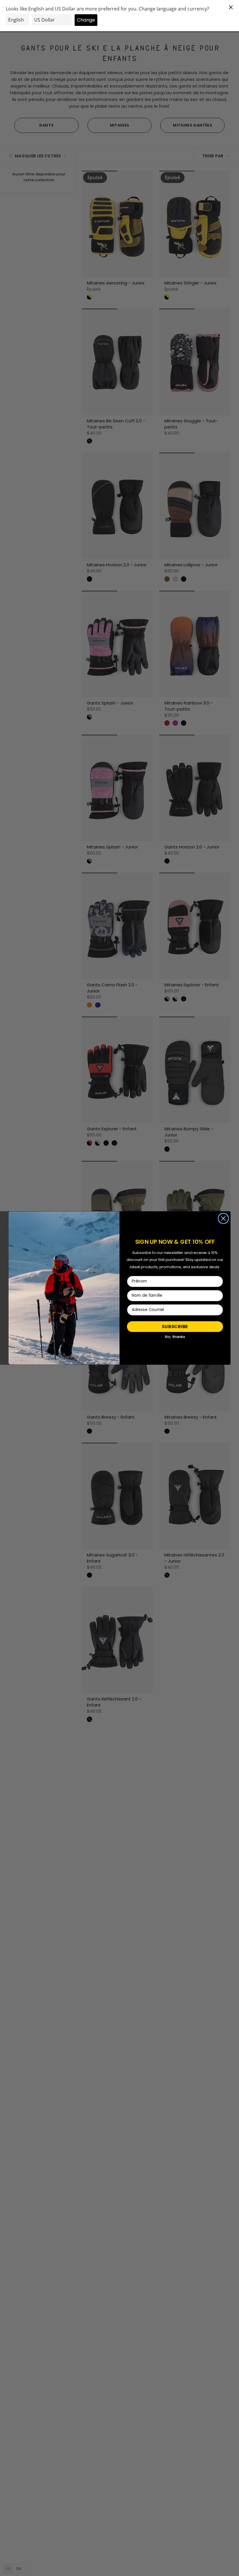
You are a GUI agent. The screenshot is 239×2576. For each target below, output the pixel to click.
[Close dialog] (223, 1218)
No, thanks (175, 1337)
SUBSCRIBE (175, 1326)
